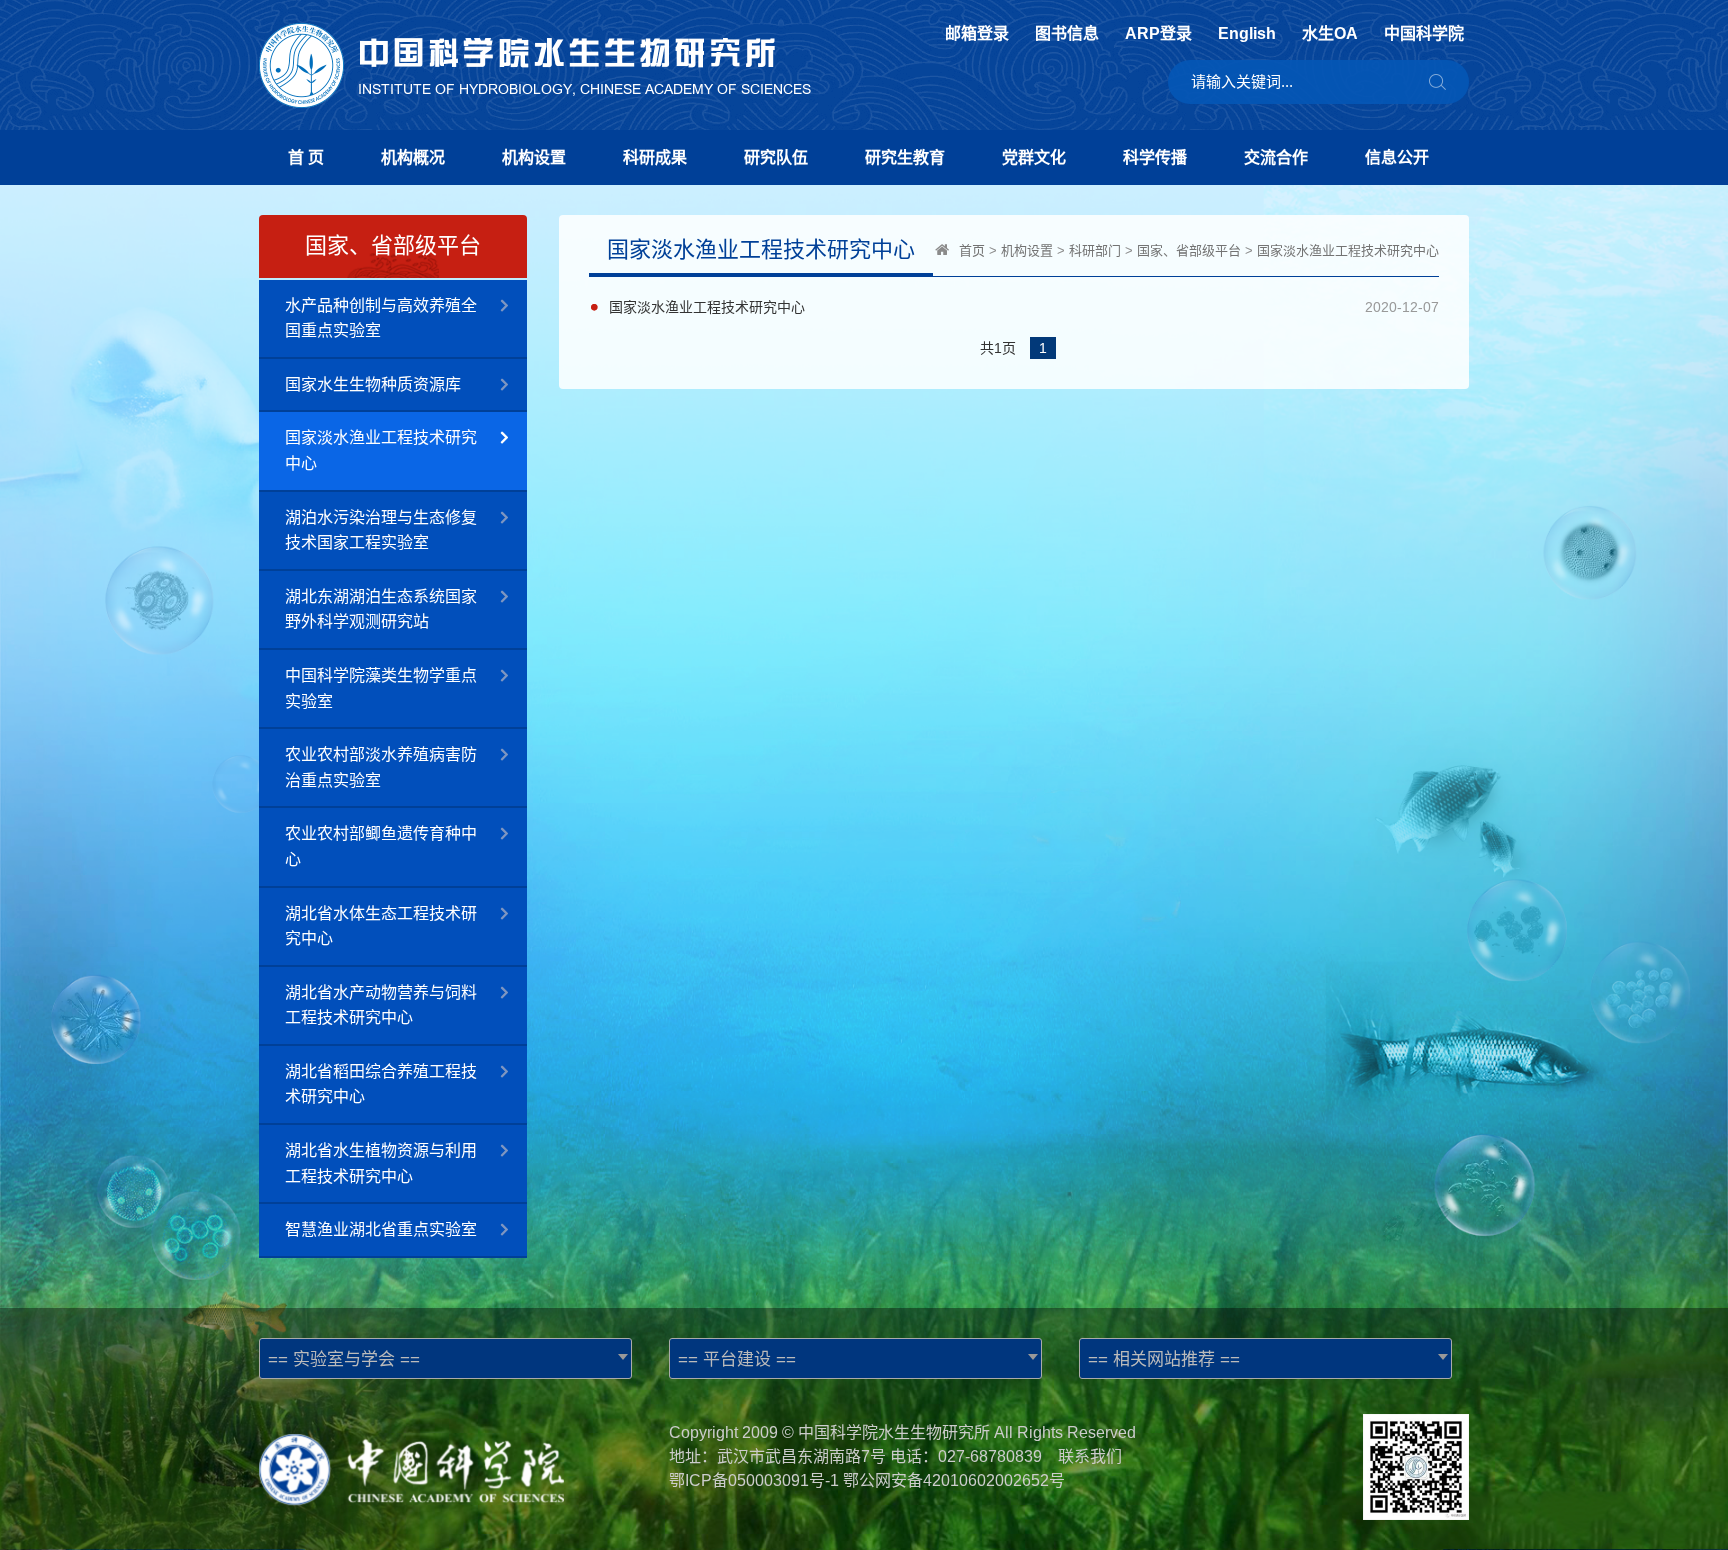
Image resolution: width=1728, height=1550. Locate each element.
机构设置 (534, 157)
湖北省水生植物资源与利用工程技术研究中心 (381, 1163)
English (1247, 34)
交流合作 (1276, 157)
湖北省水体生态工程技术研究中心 (381, 926)
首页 (972, 250)
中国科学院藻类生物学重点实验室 (381, 688)
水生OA (1330, 34)
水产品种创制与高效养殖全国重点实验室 (381, 318)
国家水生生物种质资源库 (373, 384)
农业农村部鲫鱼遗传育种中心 (381, 846)
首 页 (306, 157)
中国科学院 (1424, 34)
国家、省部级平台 (1189, 250)
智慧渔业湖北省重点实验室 (381, 1229)
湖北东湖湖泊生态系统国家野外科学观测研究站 (381, 609)
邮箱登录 (977, 34)
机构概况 (413, 157)
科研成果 (655, 157)
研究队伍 (776, 157)
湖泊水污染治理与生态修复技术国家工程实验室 (381, 530)
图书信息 (1067, 34)
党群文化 (1034, 157)
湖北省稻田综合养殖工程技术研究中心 (381, 1084)
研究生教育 (905, 157)
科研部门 (1095, 250)
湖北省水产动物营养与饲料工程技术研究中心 (381, 1005)
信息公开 (1397, 157)
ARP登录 (1158, 34)
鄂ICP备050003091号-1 (754, 1480)
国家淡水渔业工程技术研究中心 (381, 450)
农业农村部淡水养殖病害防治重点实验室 (381, 767)
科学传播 (1155, 157)
